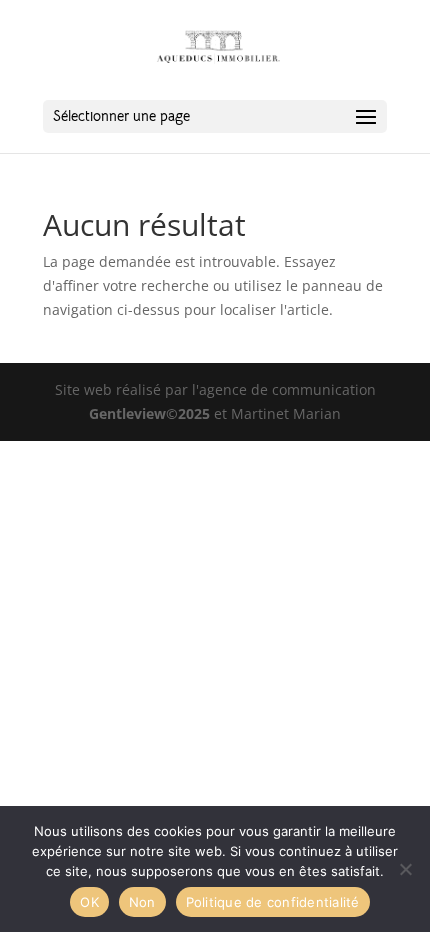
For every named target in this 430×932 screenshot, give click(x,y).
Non (142, 902)
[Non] (405, 869)
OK (89, 902)
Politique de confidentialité (273, 902)
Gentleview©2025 (149, 413)
